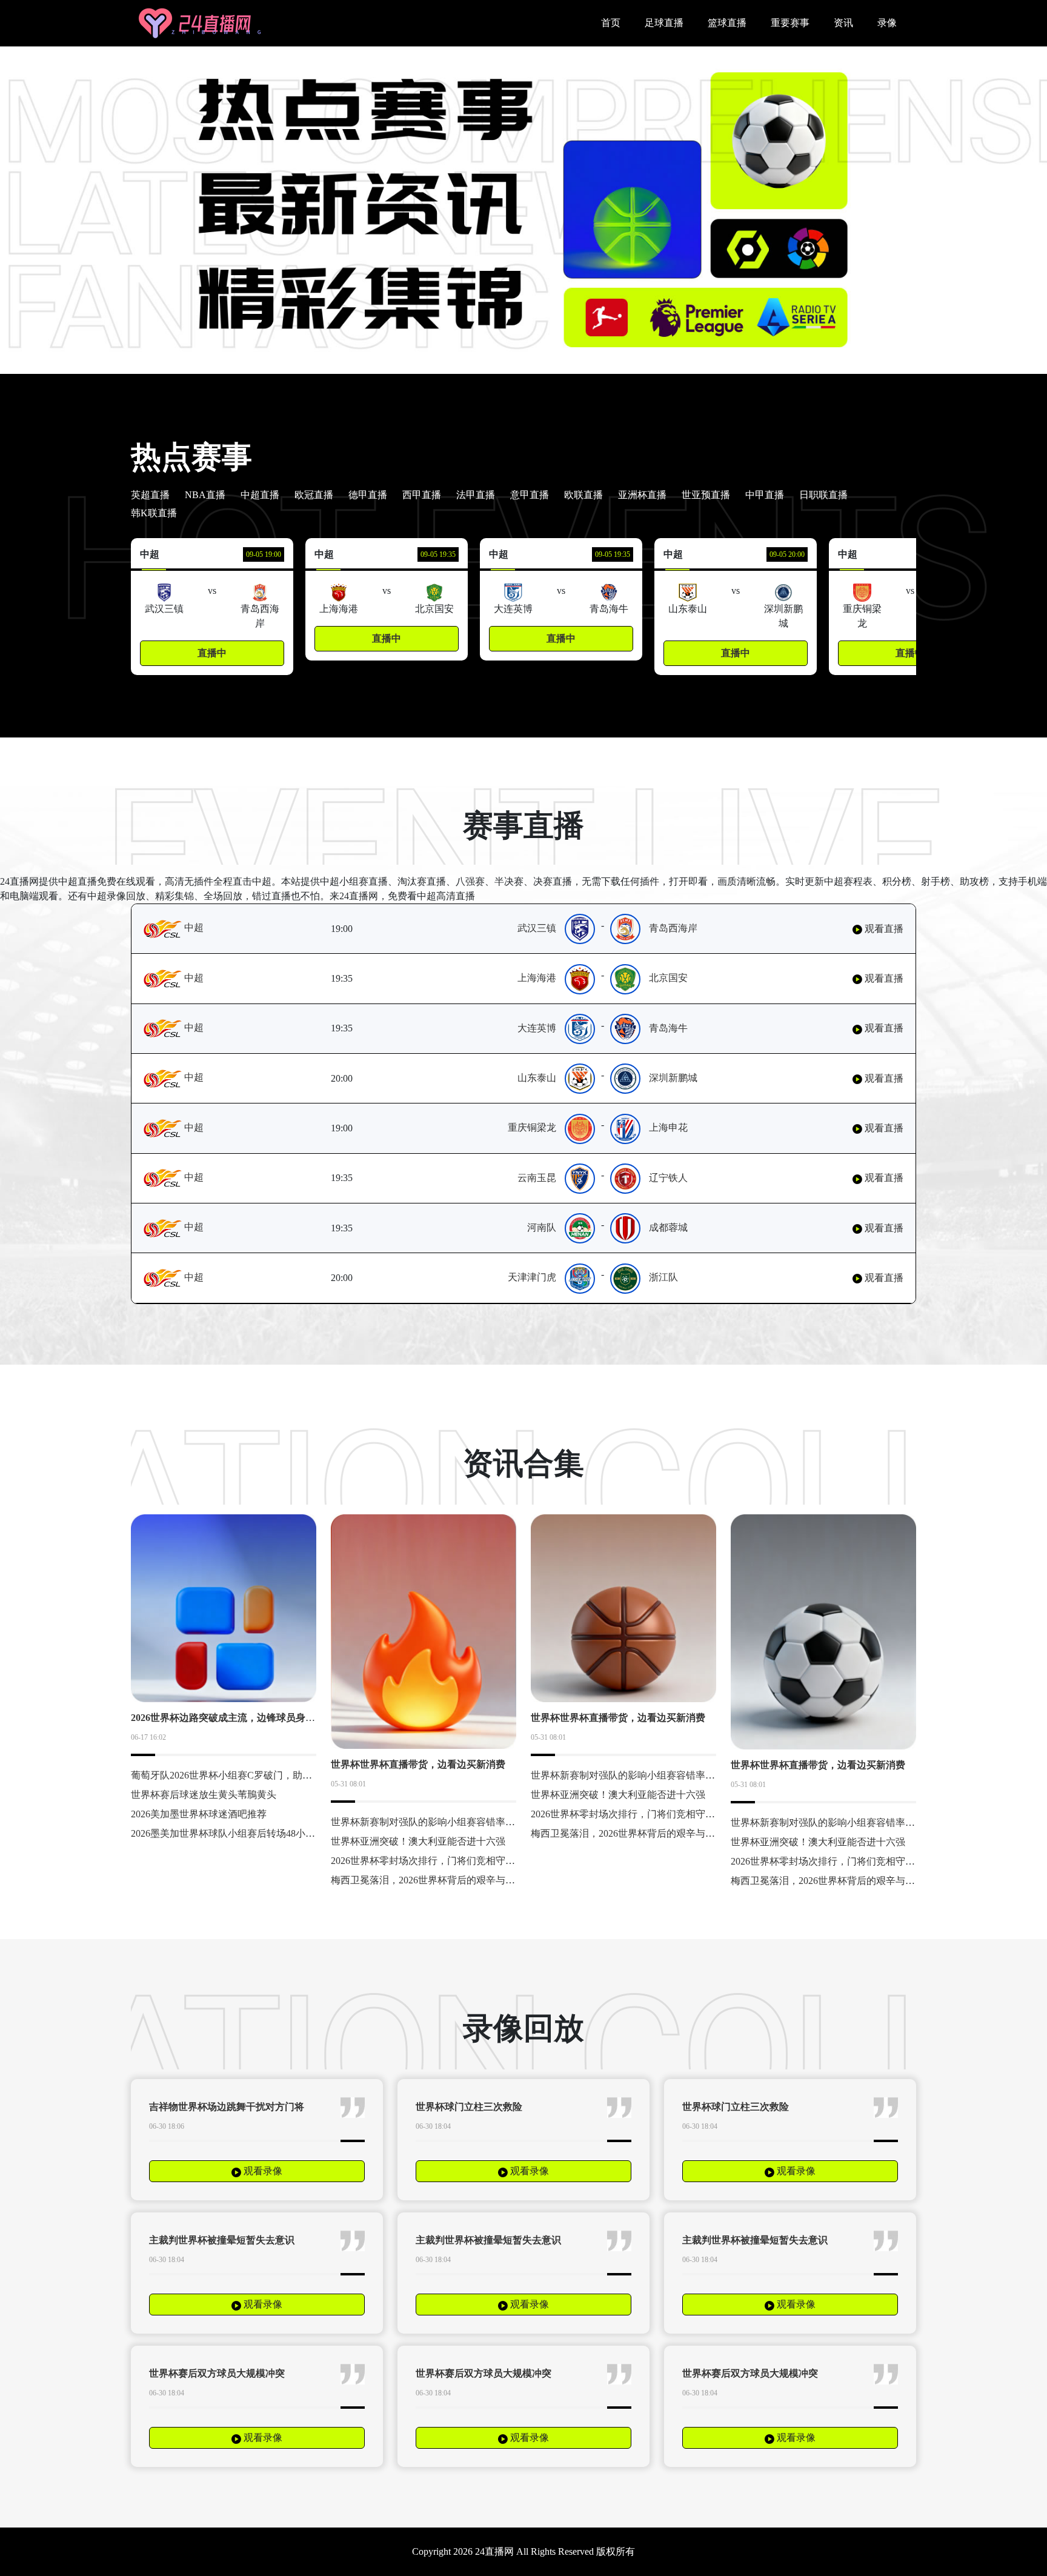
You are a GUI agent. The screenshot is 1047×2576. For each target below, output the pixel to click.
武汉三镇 (537, 928)
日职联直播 (823, 495)
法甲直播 (476, 495)
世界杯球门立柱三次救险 (469, 2107)
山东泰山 (537, 1078)
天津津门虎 (532, 1277)
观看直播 (883, 929)
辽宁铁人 (668, 1178)
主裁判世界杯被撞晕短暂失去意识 (222, 2240)
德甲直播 (368, 495)
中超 (193, 927)
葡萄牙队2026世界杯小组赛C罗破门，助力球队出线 (241, 1775)
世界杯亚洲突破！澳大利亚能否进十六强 (418, 1841)
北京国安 (668, 978)
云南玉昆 (537, 1178)
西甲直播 (422, 495)
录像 (887, 23)
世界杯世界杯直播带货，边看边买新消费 (418, 1764)
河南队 (542, 1227)
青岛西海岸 (673, 928)
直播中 (212, 653)
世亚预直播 (706, 495)
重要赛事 (790, 23)
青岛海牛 (668, 1028)
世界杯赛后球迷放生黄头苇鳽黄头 (204, 1795)
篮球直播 (727, 23)
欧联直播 (583, 495)
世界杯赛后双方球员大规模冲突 (217, 2373)
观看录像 (262, 2171)
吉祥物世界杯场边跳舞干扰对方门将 (227, 2107)
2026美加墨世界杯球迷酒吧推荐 (199, 1814)
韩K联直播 (154, 513)
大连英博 (537, 1028)
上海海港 (537, 978)
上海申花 (668, 1127)
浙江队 (663, 1277)
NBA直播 (205, 495)
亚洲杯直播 (642, 495)
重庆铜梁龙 (532, 1127)
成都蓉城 (668, 1227)
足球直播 (664, 23)
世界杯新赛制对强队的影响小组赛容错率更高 (428, 1822)
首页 (611, 23)
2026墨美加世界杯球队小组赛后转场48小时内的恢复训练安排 (262, 1833)
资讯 (843, 23)
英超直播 (150, 495)
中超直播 (260, 495)
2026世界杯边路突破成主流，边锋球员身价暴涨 (233, 1718)
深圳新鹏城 (673, 1078)
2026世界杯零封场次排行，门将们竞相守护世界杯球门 (447, 1861)
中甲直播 (765, 495)
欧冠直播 (314, 495)
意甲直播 (530, 495)
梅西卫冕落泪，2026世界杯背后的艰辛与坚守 (428, 1880)
